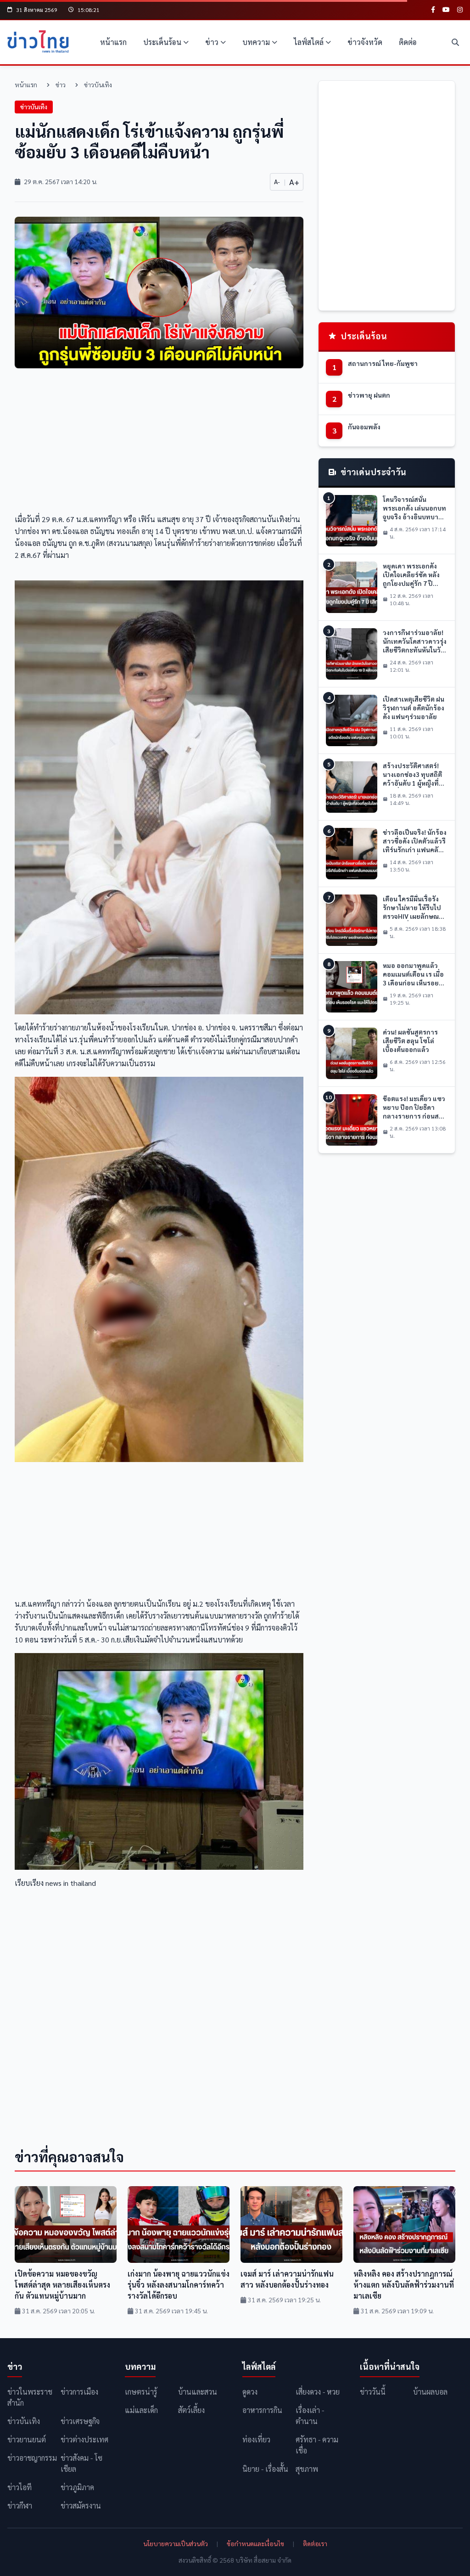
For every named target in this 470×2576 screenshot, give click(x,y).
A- (277, 181)
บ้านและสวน (198, 2392)
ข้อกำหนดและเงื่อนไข (255, 2543)
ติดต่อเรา (315, 2543)
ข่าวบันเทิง (98, 84)
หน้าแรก (113, 42)
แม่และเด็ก (141, 2410)
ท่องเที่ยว (256, 2439)
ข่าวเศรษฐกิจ (80, 2421)
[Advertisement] (159, 444)
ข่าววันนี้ (373, 2392)
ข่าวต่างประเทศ (84, 2439)
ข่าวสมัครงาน (81, 2506)
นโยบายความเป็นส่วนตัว (176, 2543)
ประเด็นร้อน (162, 42)
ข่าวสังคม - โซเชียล (81, 2463)
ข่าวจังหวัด (365, 42)
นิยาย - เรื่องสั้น (265, 2469)
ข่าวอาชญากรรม (32, 2458)
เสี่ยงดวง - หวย (318, 2392)
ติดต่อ (408, 42)
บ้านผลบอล (430, 2392)
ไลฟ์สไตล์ (309, 42)
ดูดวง (250, 2392)
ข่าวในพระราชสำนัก (30, 2397)
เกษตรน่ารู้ (141, 2392)
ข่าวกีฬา (20, 2506)
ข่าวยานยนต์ (27, 2439)
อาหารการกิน (262, 2410)
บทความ (256, 42)
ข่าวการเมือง (79, 2392)
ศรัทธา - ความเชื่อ (317, 2445)
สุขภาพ (307, 2469)
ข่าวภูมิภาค (77, 2487)
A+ (294, 182)
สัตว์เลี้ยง (191, 2410)
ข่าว (212, 42)
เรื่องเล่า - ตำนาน (310, 2416)
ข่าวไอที (20, 2487)
